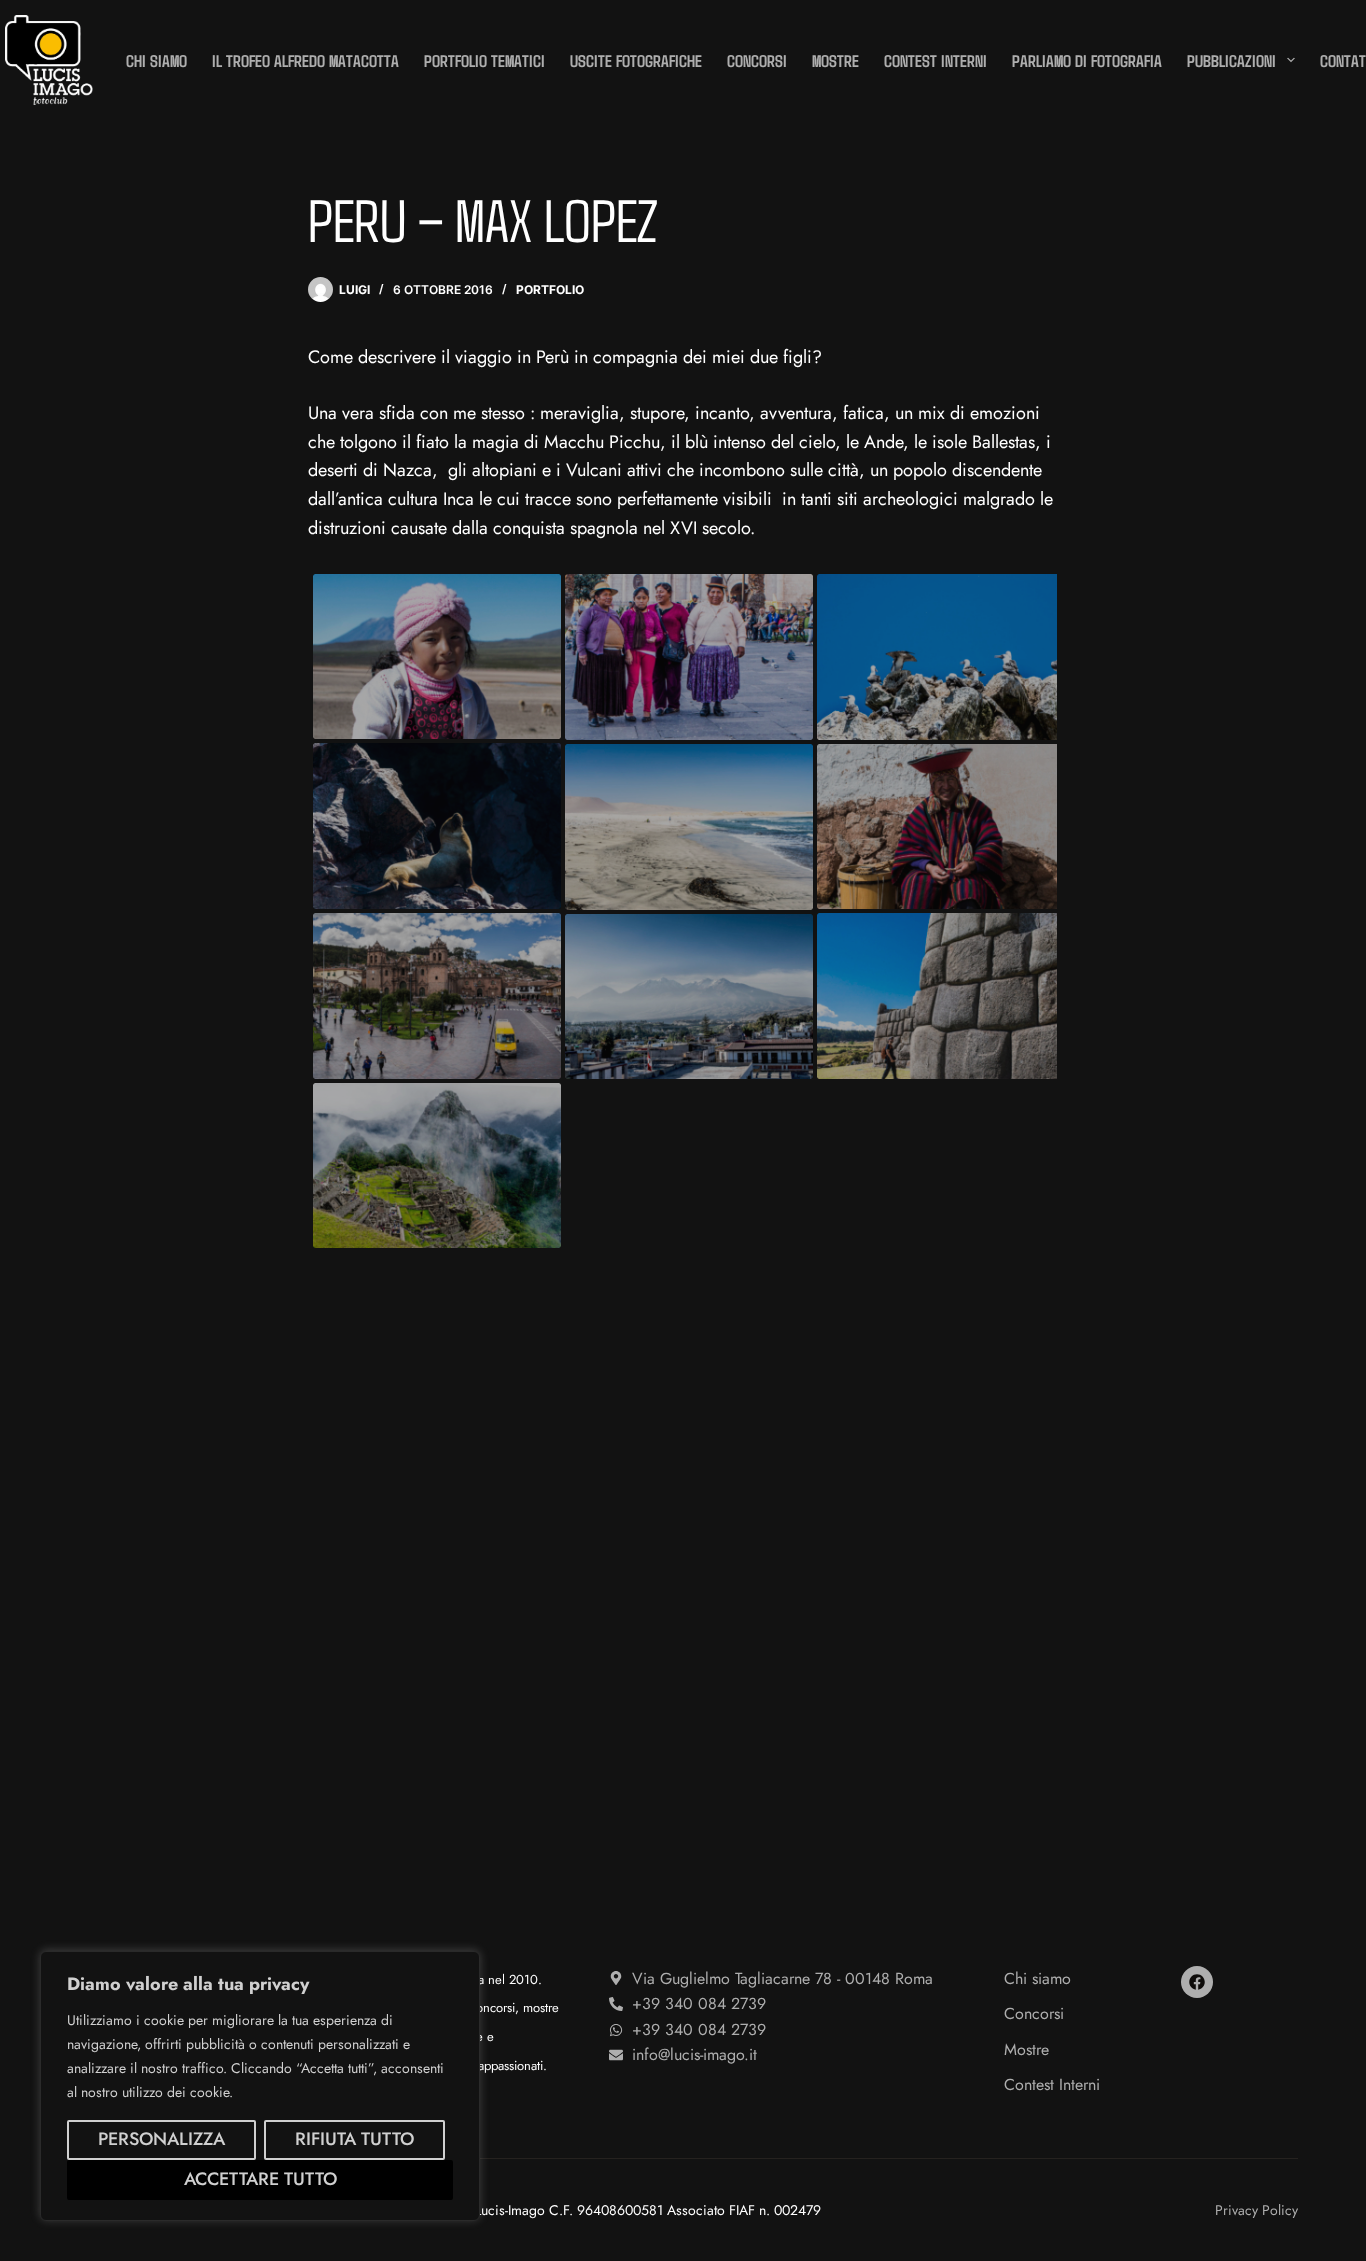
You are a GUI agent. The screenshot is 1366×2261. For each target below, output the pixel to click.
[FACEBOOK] (1197, 1982)
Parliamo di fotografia (1087, 60)
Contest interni (935, 60)
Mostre (835, 60)
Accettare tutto (260, 2179)
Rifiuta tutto (354, 2139)
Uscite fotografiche (636, 60)
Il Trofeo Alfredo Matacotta (305, 60)
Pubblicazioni (1231, 60)
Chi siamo (156, 60)
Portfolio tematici (484, 60)
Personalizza (161, 2139)
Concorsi (757, 60)
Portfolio (550, 289)
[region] (260, 2086)
